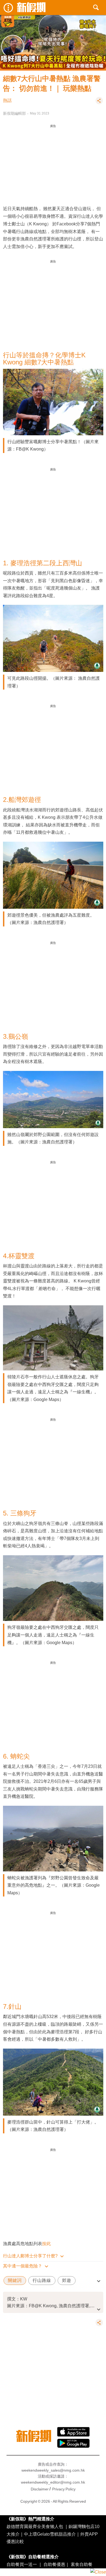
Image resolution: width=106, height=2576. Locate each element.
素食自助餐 (82, 2564)
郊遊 (67, 2280)
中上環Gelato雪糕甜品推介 (50, 2534)
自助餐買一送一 (22, 2564)
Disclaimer (40, 2489)
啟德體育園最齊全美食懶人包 (35, 2526)
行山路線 (42, 2280)
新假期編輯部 (14, 113)
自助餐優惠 (54, 2564)
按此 (46, 2243)
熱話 (7, 100)
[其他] (99, 103)
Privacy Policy (64, 2489)
